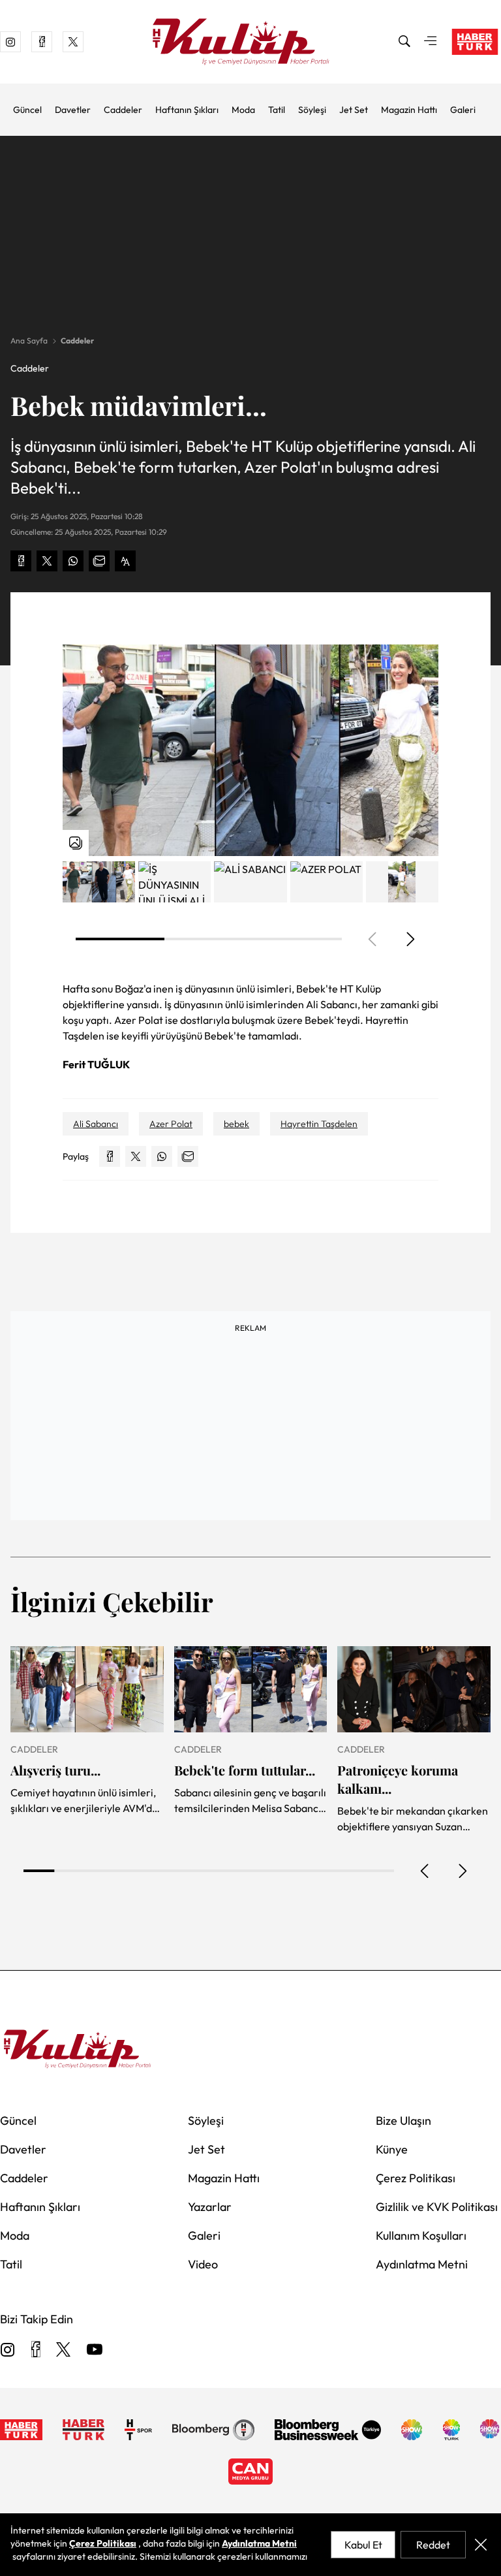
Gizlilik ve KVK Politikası (437, 2207)
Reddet (433, 2545)
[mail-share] (99, 561)
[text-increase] (125, 561)
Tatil (277, 110)
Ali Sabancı (96, 1124)
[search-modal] (404, 42)
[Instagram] (8, 2350)
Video (203, 2264)
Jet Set (354, 110)
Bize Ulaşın (403, 2121)
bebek (236, 1124)
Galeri (463, 110)
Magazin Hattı (409, 110)
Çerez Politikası (416, 2178)
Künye (392, 2149)
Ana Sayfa (29, 341)
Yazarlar (210, 2207)
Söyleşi (312, 110)
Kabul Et (363, 2545)
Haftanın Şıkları (187, 110)
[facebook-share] (21, 561)
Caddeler (123, 110)
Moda (243, 110)
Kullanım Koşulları (421, 2235)
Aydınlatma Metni (422, 2264)
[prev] (425, 1871)
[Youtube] (95, 2350)
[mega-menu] (431, 42)
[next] (410, 939)
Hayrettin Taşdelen (319, 1124)
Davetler (73, 110)
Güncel (27, 110)
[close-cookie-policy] (481, 2545)
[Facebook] (36, 2350)
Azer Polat (171, 1124)
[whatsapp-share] (73, 561)
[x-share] (47, 561)
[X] (63, 2350)
